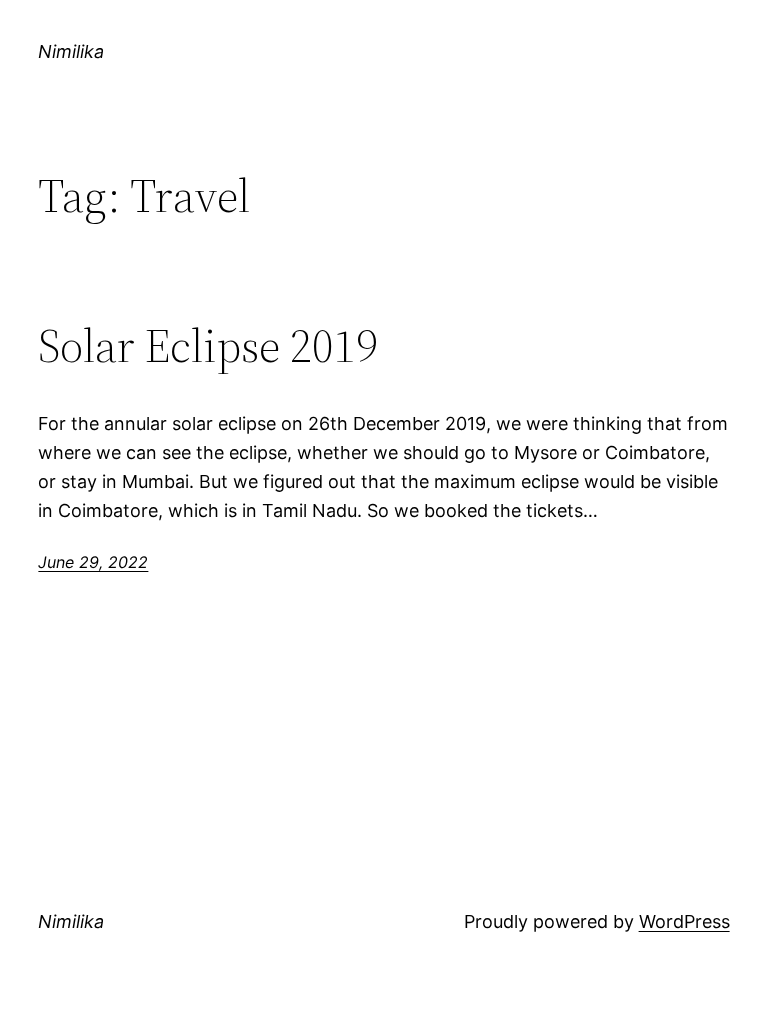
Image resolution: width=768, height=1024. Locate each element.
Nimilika (71, 51)
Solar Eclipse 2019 (208, 345)
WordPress (684, 921)
